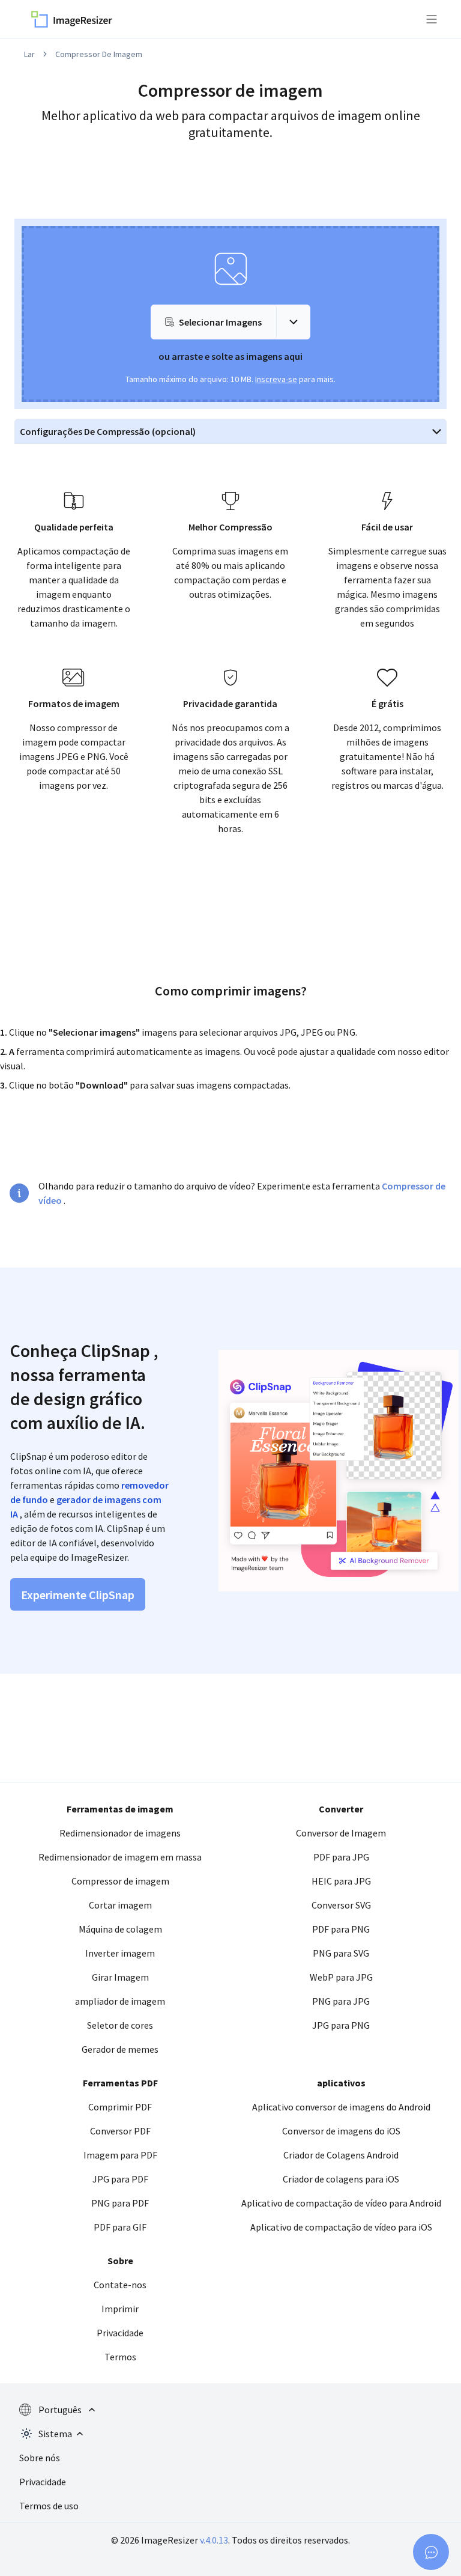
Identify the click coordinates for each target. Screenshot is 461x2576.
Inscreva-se (276, 379)
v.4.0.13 (214, 2540)
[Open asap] (431, 2552)
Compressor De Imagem (99, 54)
